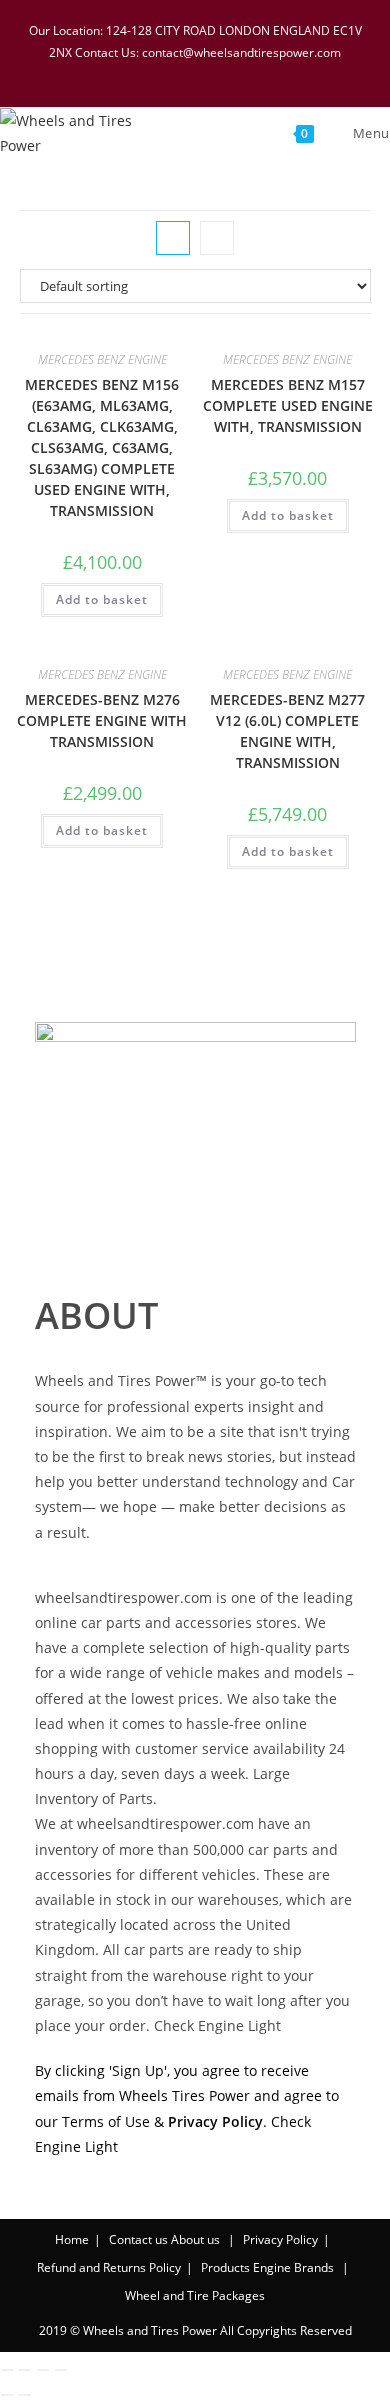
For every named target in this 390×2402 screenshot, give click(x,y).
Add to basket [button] (102, 599)
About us (195, 2239)
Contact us (138, 2239)
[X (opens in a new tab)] (133, 72)
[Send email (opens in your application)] (260, 72)
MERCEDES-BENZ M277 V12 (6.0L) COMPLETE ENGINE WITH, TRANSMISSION (287, 731)
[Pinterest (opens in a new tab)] (185, 72)
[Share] (43, 2370)
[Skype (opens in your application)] (237, 72)
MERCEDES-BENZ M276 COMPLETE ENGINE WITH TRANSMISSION (102, 720)
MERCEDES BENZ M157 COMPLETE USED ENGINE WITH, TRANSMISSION (288, 405)
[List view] (217, 238)
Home (72, 2239)
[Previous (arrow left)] (7, 2395)
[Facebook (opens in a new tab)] (159, 72)
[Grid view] (173, 238)
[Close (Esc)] (61, 2370)
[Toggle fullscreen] (25, 2370)
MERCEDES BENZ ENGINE (102, 359)
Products (225, 2267)
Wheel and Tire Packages (195, 2295)
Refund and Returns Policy (109, 2267)
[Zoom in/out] (7, 2370)
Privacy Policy (280, 2239)
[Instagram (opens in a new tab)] (211, 72)
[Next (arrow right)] (25, 2395)
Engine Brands (293, 2267)
